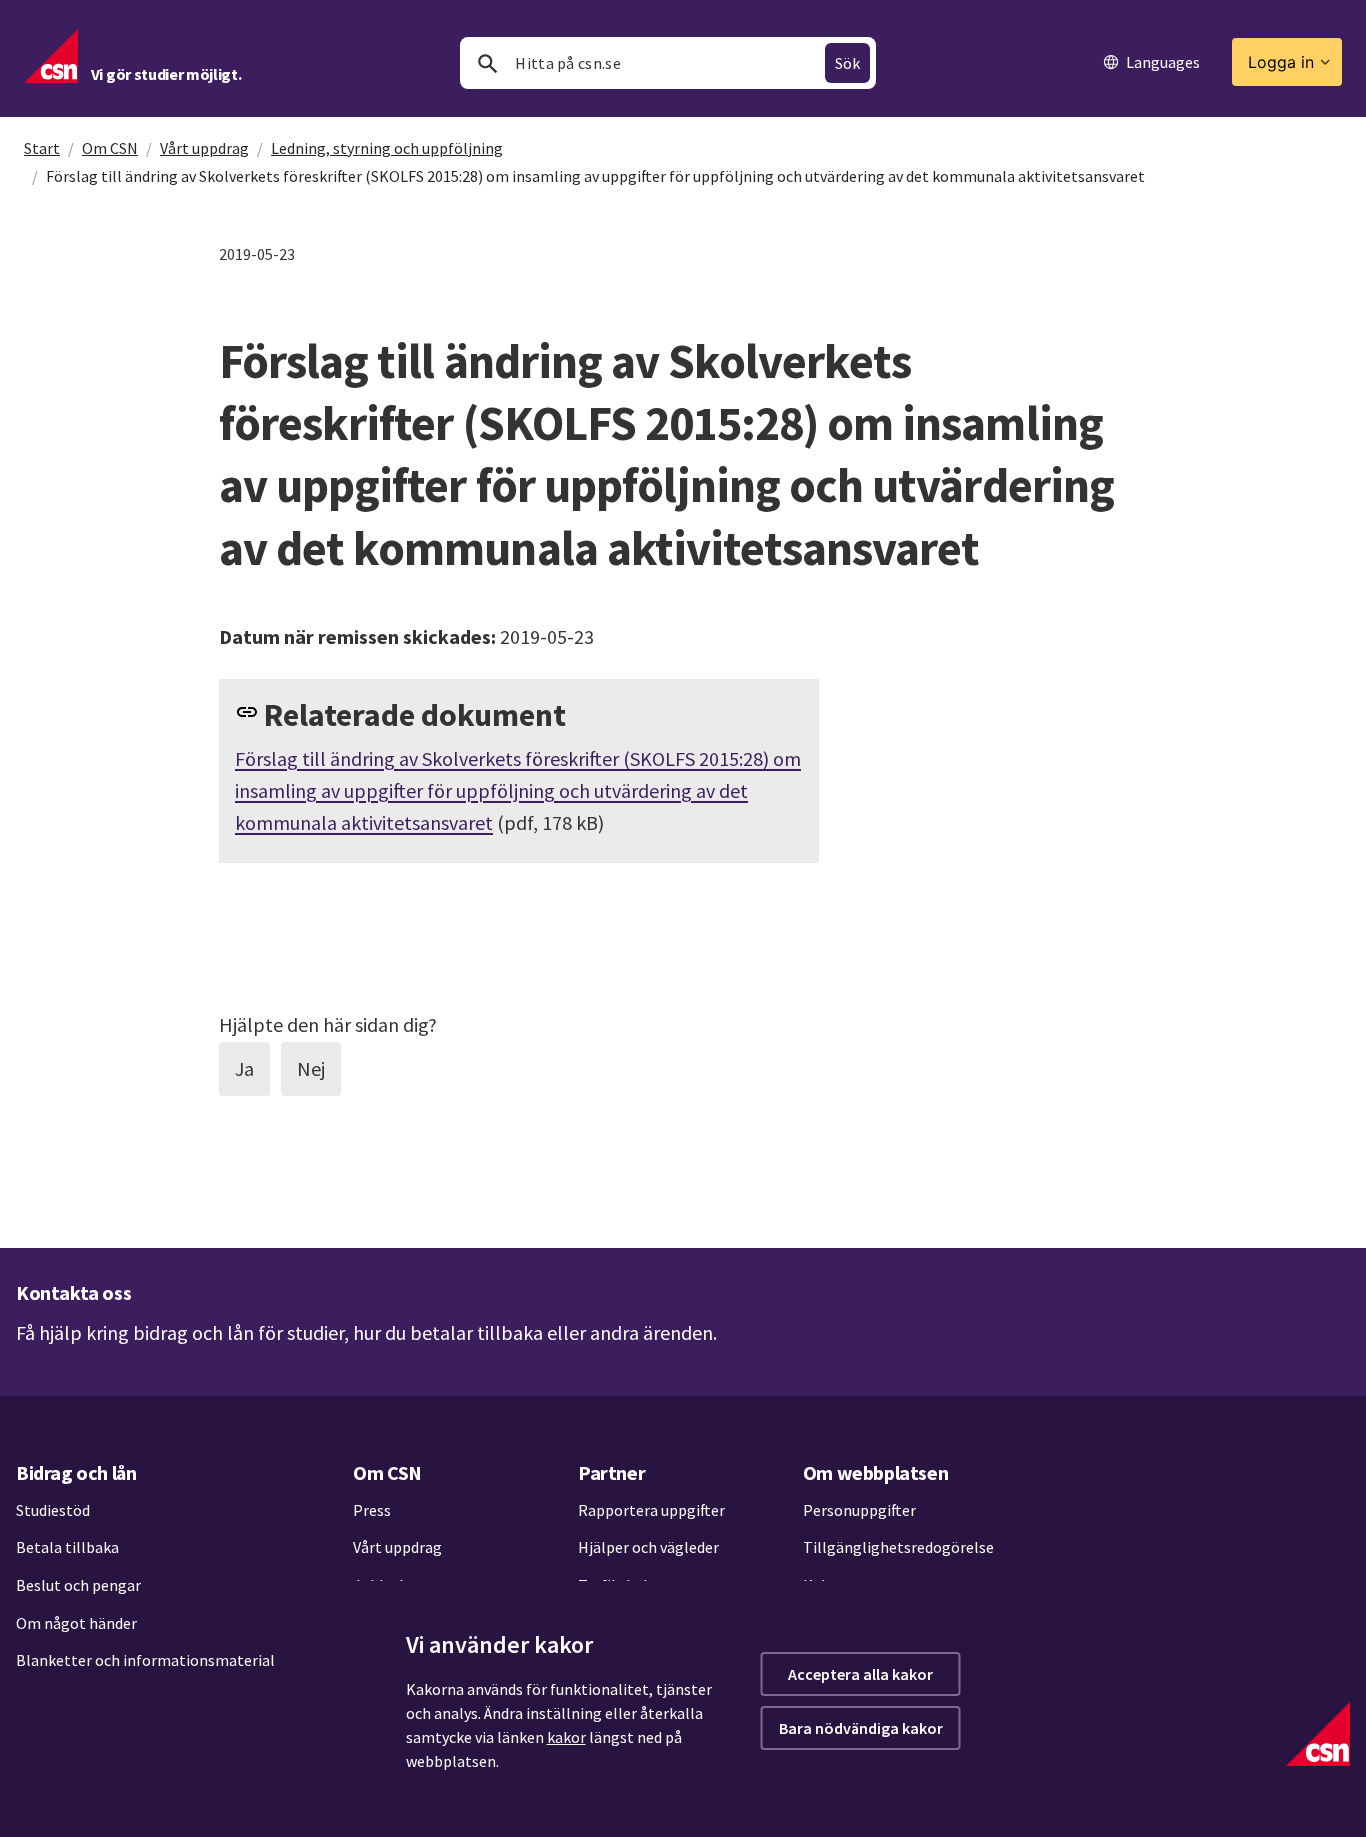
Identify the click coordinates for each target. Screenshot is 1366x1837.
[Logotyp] (1318, 1734)
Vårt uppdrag (204, 148)
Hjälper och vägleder (648, 1547)
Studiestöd (53, 1510)
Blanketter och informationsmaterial (145, 1660)
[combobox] (668, 63)
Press (372, 1510)
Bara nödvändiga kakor (861, 1728)
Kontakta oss (73, 1292)
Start (42, 148)
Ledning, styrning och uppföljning (387, 148)
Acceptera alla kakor (860, 1674)
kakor (566, 1737)
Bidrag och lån (76, 1472)
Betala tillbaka (67, 1547)
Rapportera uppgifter (651, 1510)
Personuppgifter (859, 1510)
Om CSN (110, 148)
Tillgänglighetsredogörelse (898, 1547)
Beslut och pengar (78, 1585)
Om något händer (76, 1623)
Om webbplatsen (875, 1472)
